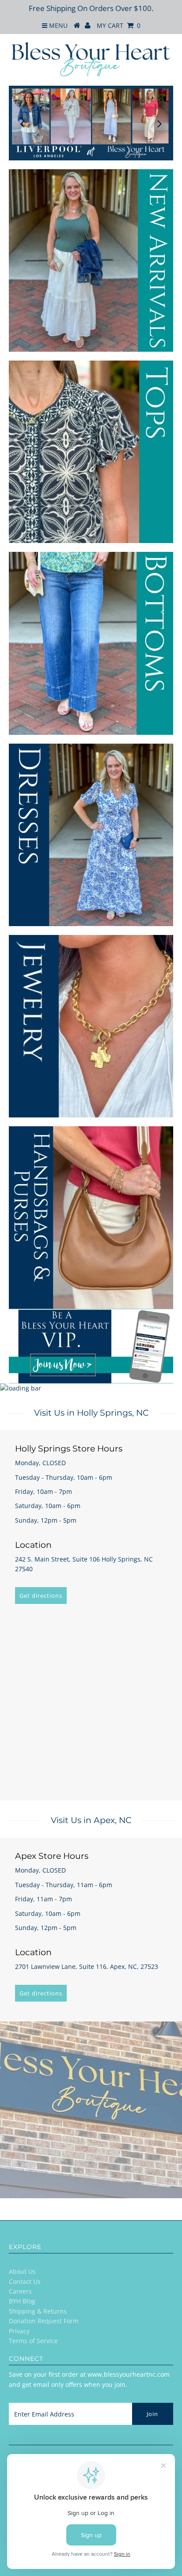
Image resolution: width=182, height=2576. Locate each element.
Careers (20, 2291)
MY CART (119, 25)
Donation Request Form (44, 2321)
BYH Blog (22, 2301)
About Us (22, 2271)
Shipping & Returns (38, 2311)
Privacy (19, 2331)
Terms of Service (33, 2341)
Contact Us (25, 2282)
